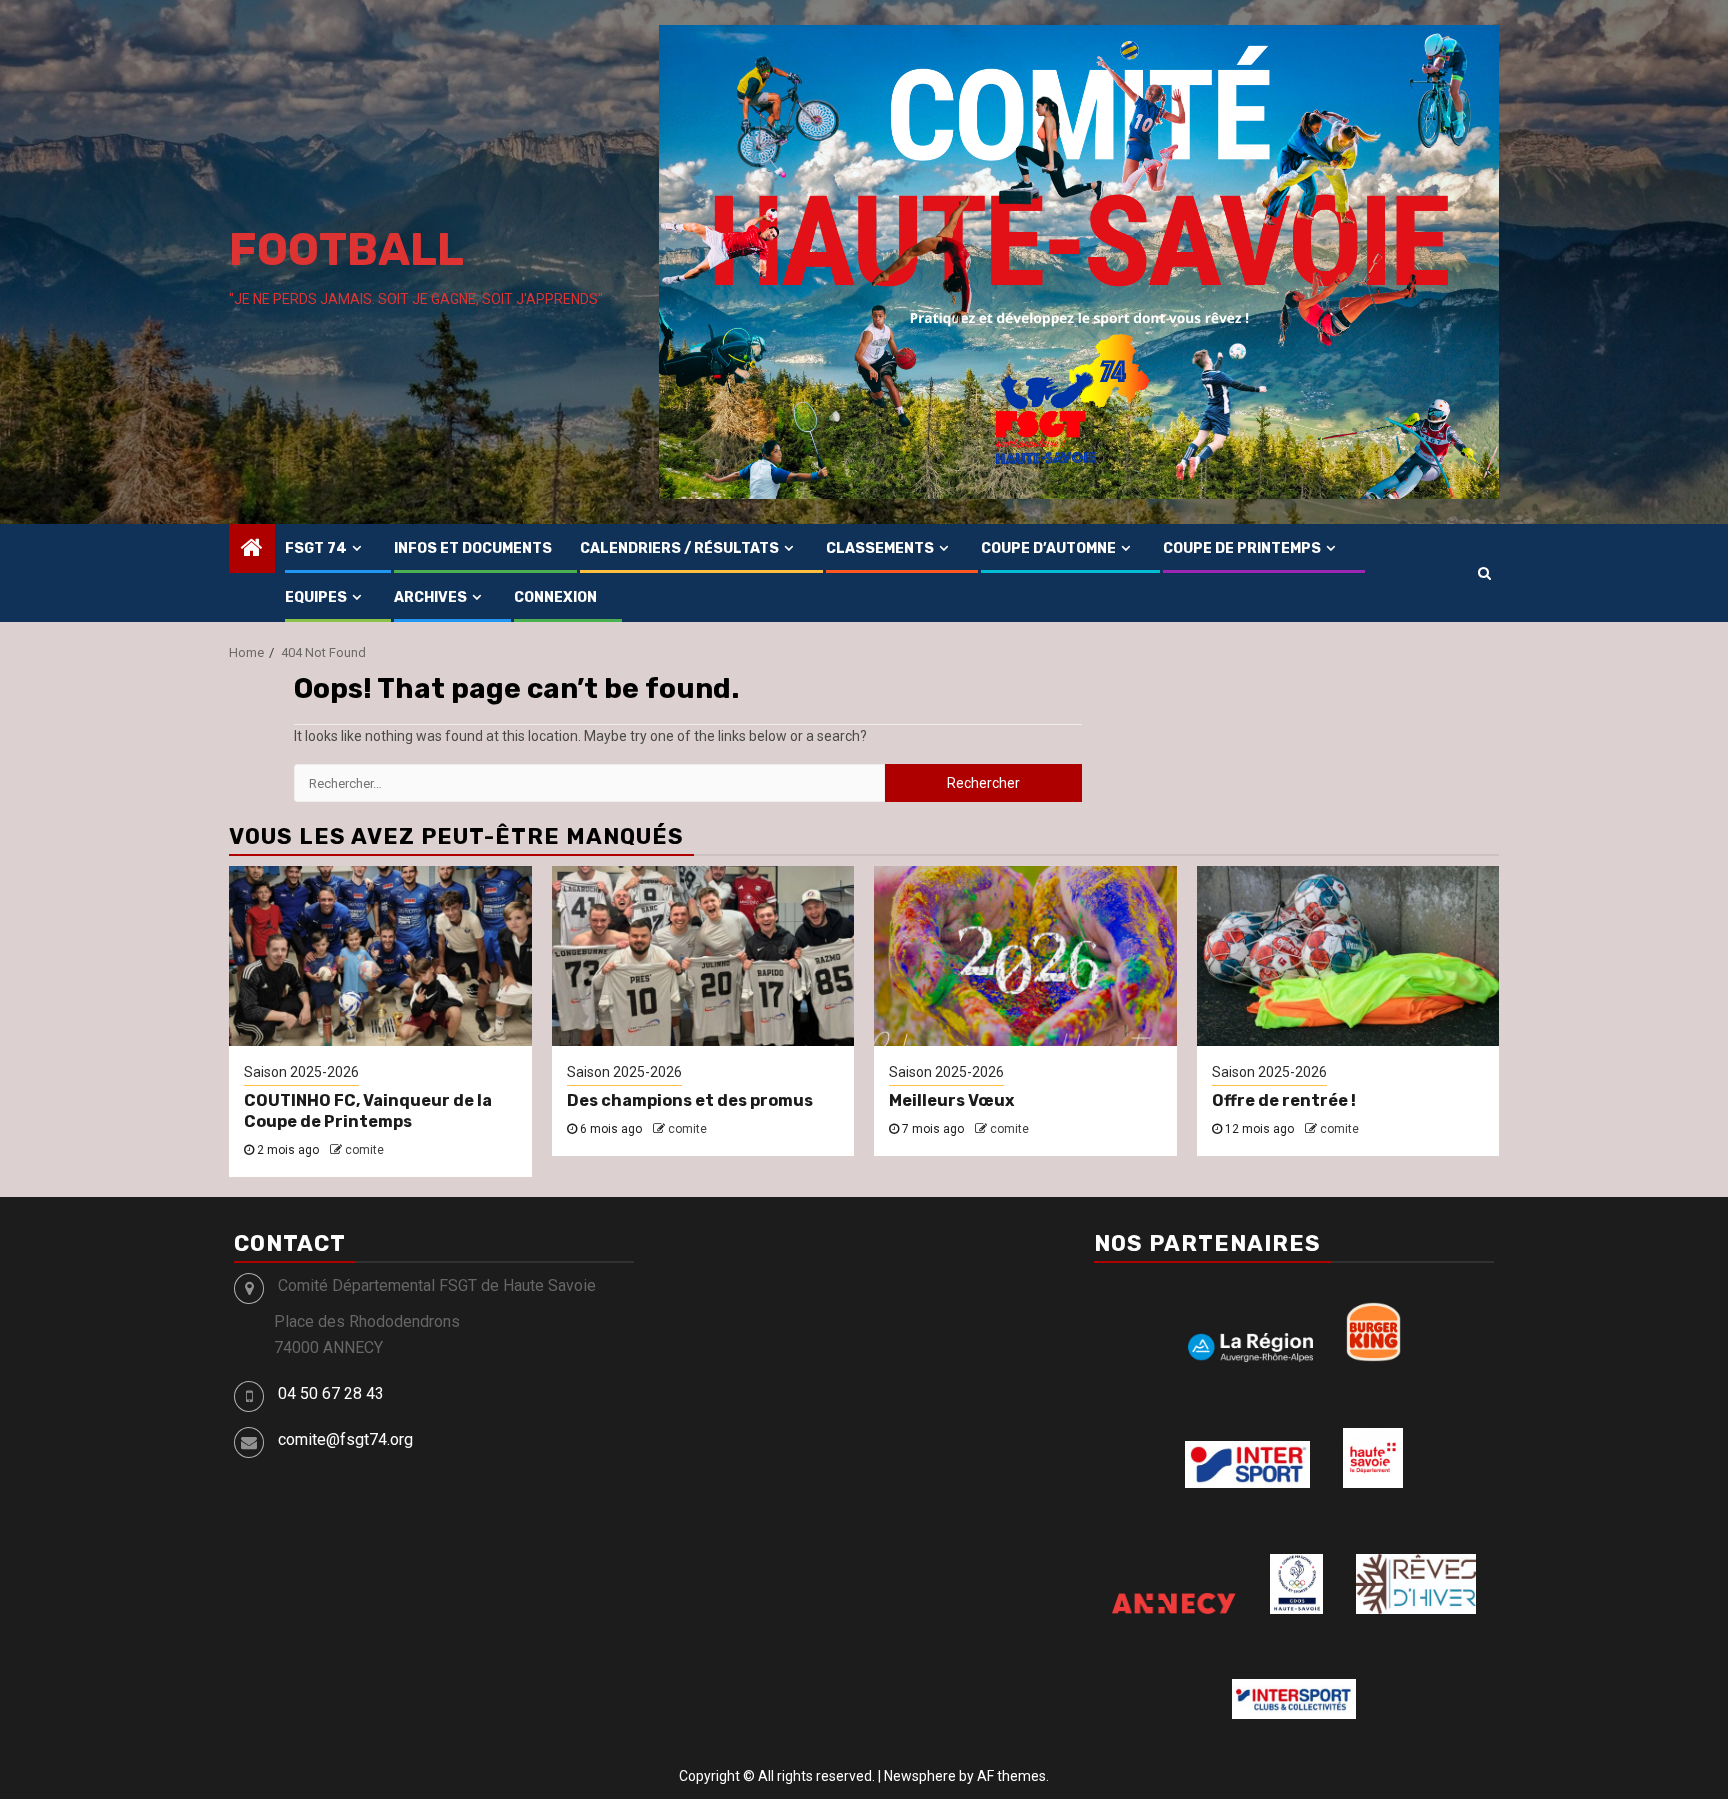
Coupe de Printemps (1242, 548)
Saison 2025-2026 (301, 1072)
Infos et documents (473, 548)
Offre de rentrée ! (1284, 1100)
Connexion (555, 597)
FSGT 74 (316, 548)
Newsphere (920, 1776)
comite (364, 1150)
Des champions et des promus (690, 1100)
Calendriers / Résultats (679, 548)
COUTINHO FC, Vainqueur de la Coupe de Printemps (368, 1111)
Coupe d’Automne (1048, 548)
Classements (880, 548)
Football (346, 249)
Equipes (316, 597)
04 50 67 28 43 (331, 1393)
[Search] (1484, 573)
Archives (430, 597)
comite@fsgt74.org (345, 1439)
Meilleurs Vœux (951, 1100)
